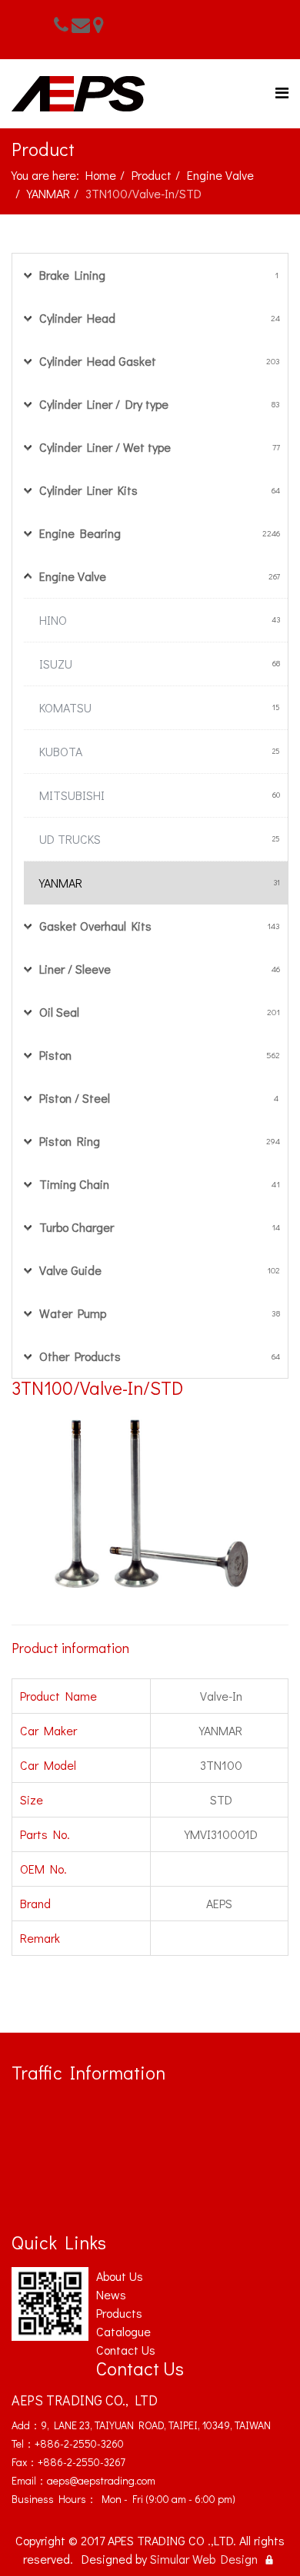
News (111, 2294)
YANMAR (48, 193)
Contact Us (126, 2350)
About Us (120, 2276)
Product (152, 175)
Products (119, 2313)
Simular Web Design (204, 2559)
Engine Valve (220, 175)
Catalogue (123, 2331)
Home (101, 175)
